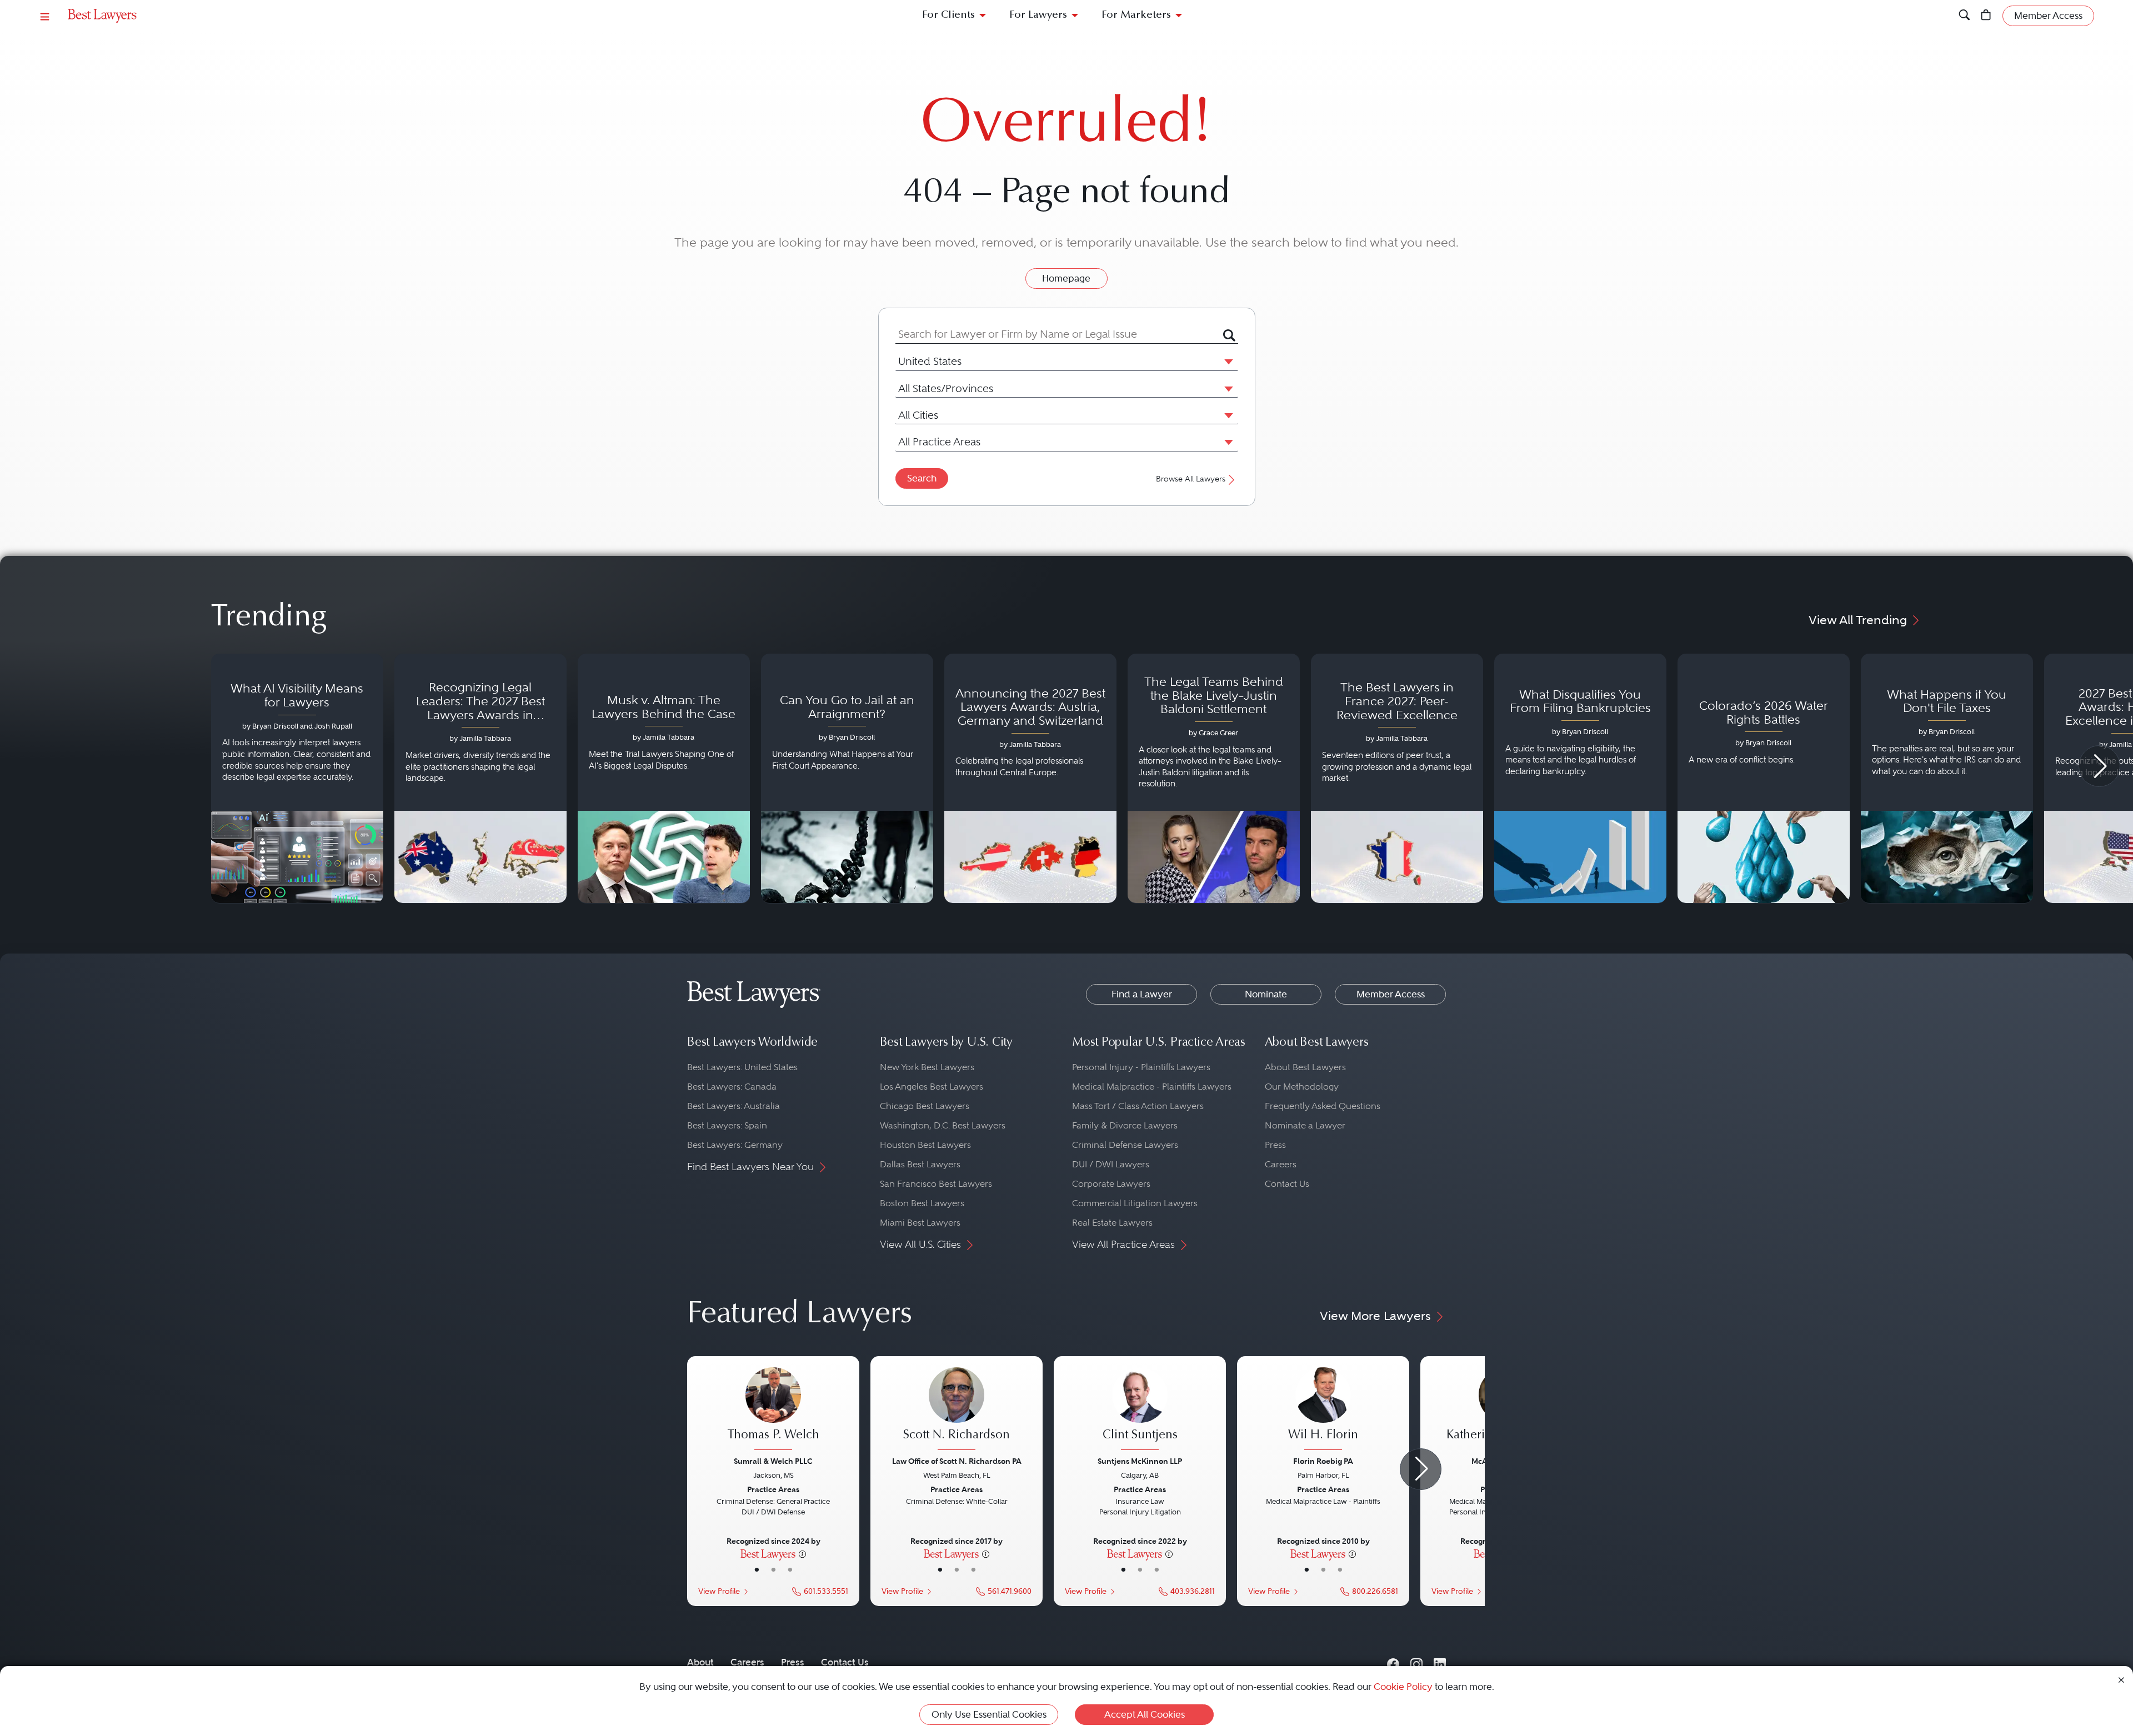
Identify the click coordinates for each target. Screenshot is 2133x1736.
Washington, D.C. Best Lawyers (943, 1125)
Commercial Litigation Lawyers (1135, 1203)
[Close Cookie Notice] (2121, 1679)
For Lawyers (1038, 15)
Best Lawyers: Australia (733, 1106)
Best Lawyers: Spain (727, 1125)
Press (1275, 1145)
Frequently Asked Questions (1323, 1106)
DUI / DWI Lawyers (1111, 1164)
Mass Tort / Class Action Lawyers (1138, 1106)
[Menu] (45, 16)
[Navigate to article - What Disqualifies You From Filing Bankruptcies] (1580, 779)
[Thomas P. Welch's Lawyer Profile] (773, 1410)
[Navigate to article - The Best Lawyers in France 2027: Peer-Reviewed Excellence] (1397, 779)
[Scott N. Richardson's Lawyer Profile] (957, 1410)
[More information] (802, 1553)
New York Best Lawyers (927, 1067)
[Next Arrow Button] (2099, 766)
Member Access (1391, 994)
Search (922, 478)
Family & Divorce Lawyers (1125, 1125)
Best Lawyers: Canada (732, 1087)
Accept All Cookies (1145, 1714)
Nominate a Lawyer (1305, 1125)
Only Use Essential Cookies (989, 1714)
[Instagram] (1416, 1662)
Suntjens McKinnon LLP (1140, 1461)
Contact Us (1287, 1184)
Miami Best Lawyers (920, 1223)
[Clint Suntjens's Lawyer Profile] (1140, 1410)
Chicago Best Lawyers (925, 1106)
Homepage (1066, 278)
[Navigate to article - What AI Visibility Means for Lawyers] (297, 779)
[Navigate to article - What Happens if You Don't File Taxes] (1947, 779)
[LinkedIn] (1440, 1662)
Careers (1281, 1164)
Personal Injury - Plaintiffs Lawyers (1141, 1067)
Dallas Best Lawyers (920, 1164)
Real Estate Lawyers (1112, 1223)
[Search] (1964, 16)
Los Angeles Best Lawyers (932, 1087)
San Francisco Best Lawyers (936, 1184)
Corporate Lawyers (1111, 1184)
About (700, 1662)
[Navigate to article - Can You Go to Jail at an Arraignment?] (847, 779)
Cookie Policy (1403, 1687)
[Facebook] (1393, 1662)
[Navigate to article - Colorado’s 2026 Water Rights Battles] (1764, 779)
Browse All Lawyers (1191, 479)
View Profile (719, 1591)
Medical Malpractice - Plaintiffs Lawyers (1152, 1087)
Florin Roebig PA (1323, 1461)
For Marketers (1136, 15)
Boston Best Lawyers (922, 1203)
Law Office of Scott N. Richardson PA (957, 1461)
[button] (1226, 361)
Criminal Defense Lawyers (1125, 1145)
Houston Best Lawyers (925, 1145)
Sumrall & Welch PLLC (773, 1461)
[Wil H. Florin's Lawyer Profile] (1323, 1410)
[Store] (1986, 16)
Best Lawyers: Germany (735, 1145)
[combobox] (1059, 334)
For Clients (948, 15)
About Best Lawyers (1305, 1067)
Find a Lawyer (1142, 994)
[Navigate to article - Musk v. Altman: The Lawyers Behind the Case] (664, 779)
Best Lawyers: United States (742, 1067)
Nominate (1266, 994)
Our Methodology (1302, 1087)
